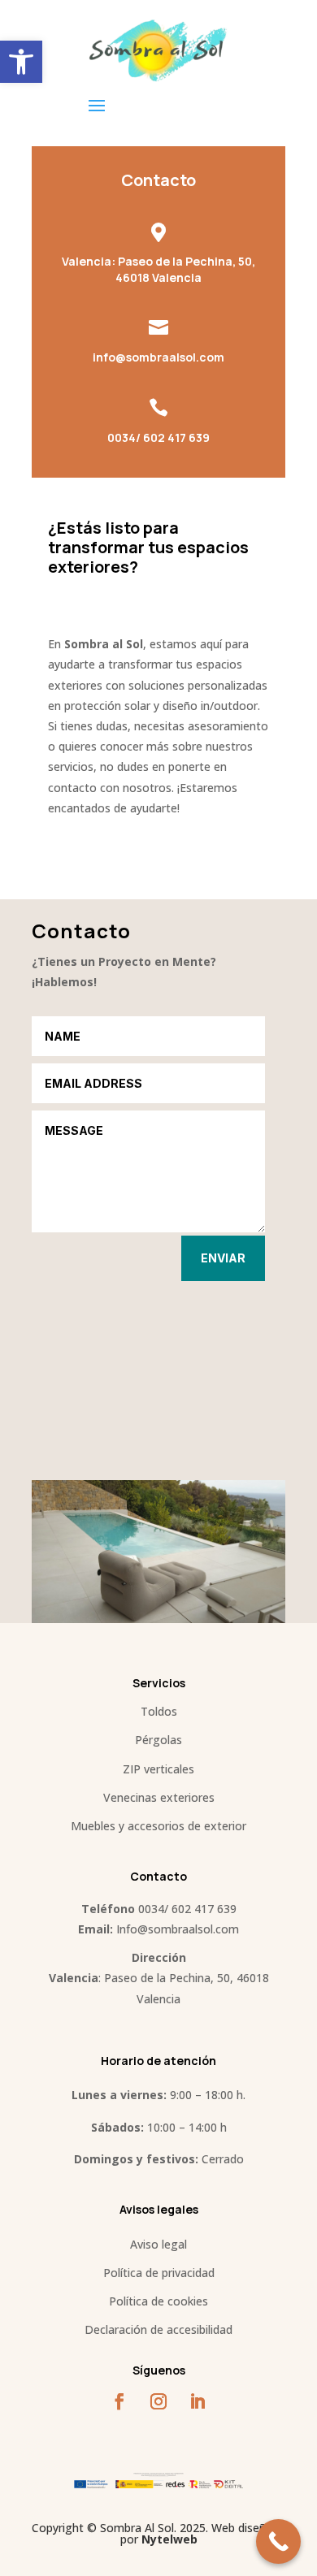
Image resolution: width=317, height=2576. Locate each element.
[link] (21, 62)
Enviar (223, 1258)
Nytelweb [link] (169, 2539)
